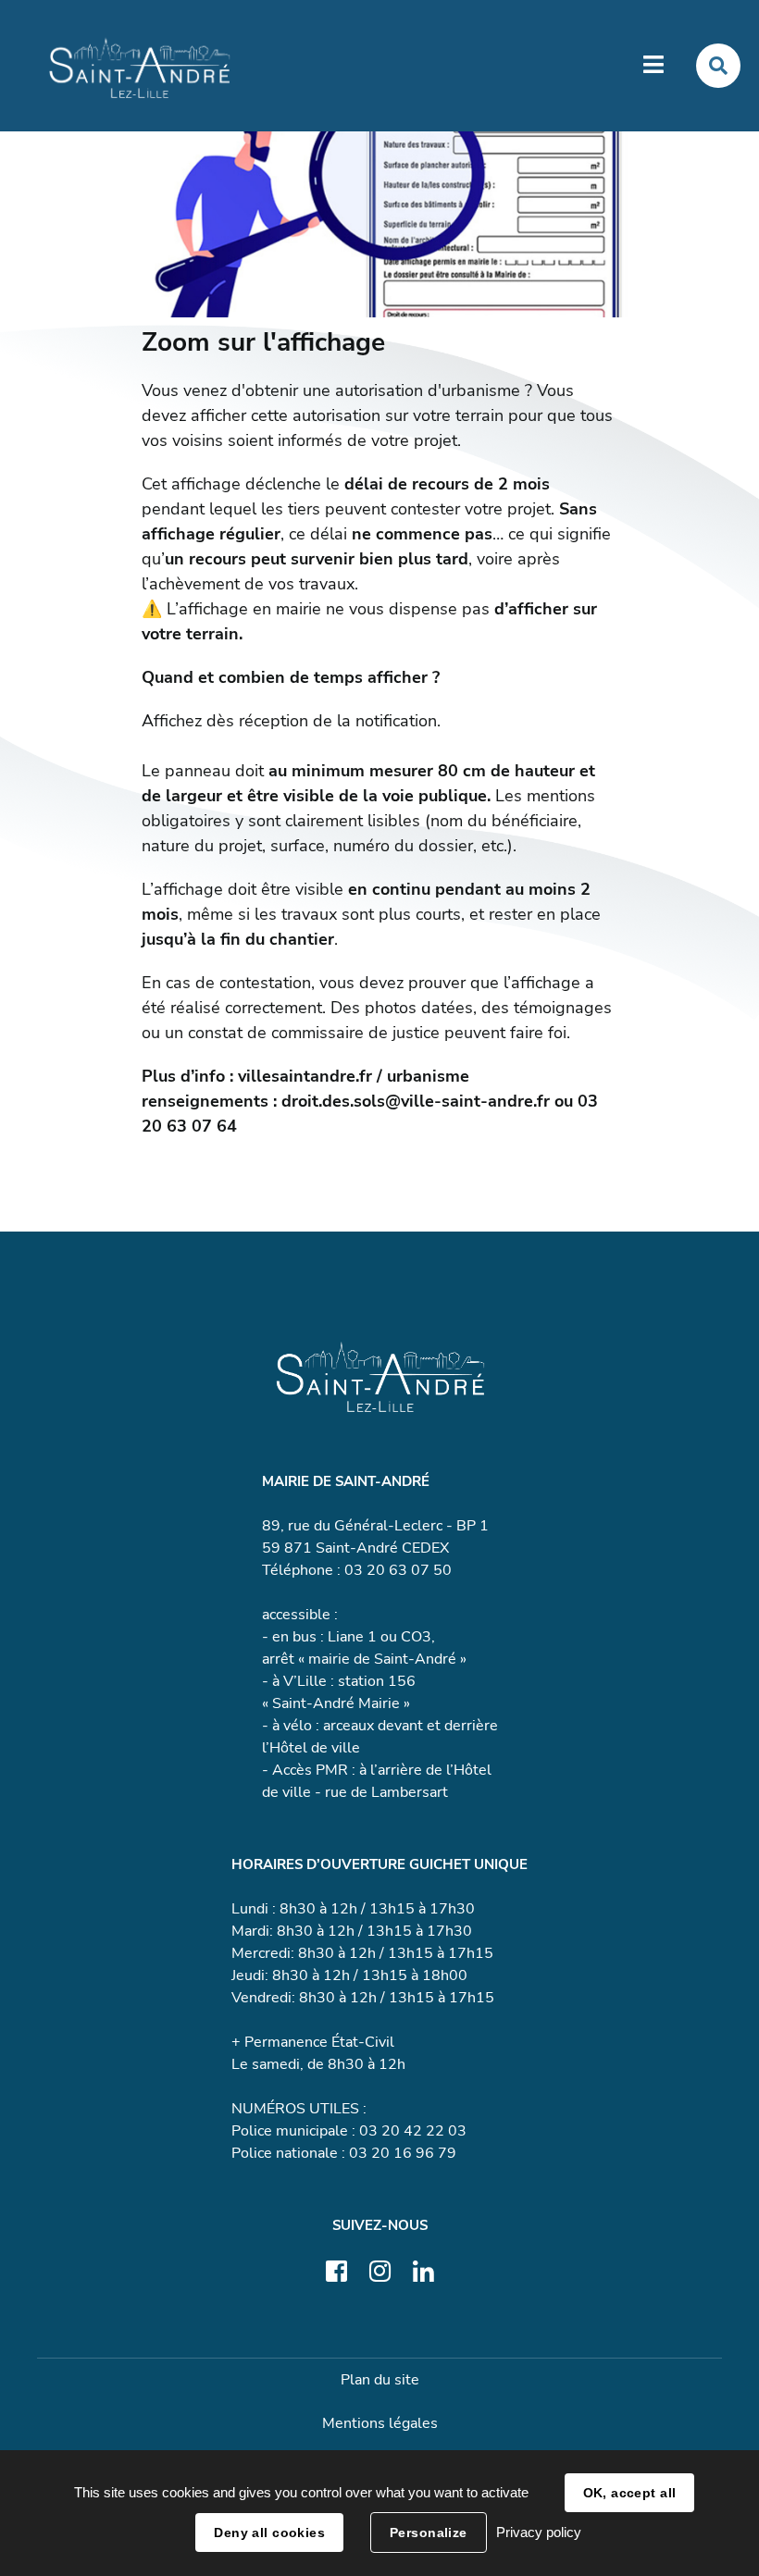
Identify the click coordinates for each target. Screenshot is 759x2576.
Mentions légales (380, 2423)
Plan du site (380, 2380)
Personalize (429, 2533)
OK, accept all (630, 2493)
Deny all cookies (269, 2533)
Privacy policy (539, 2532)
